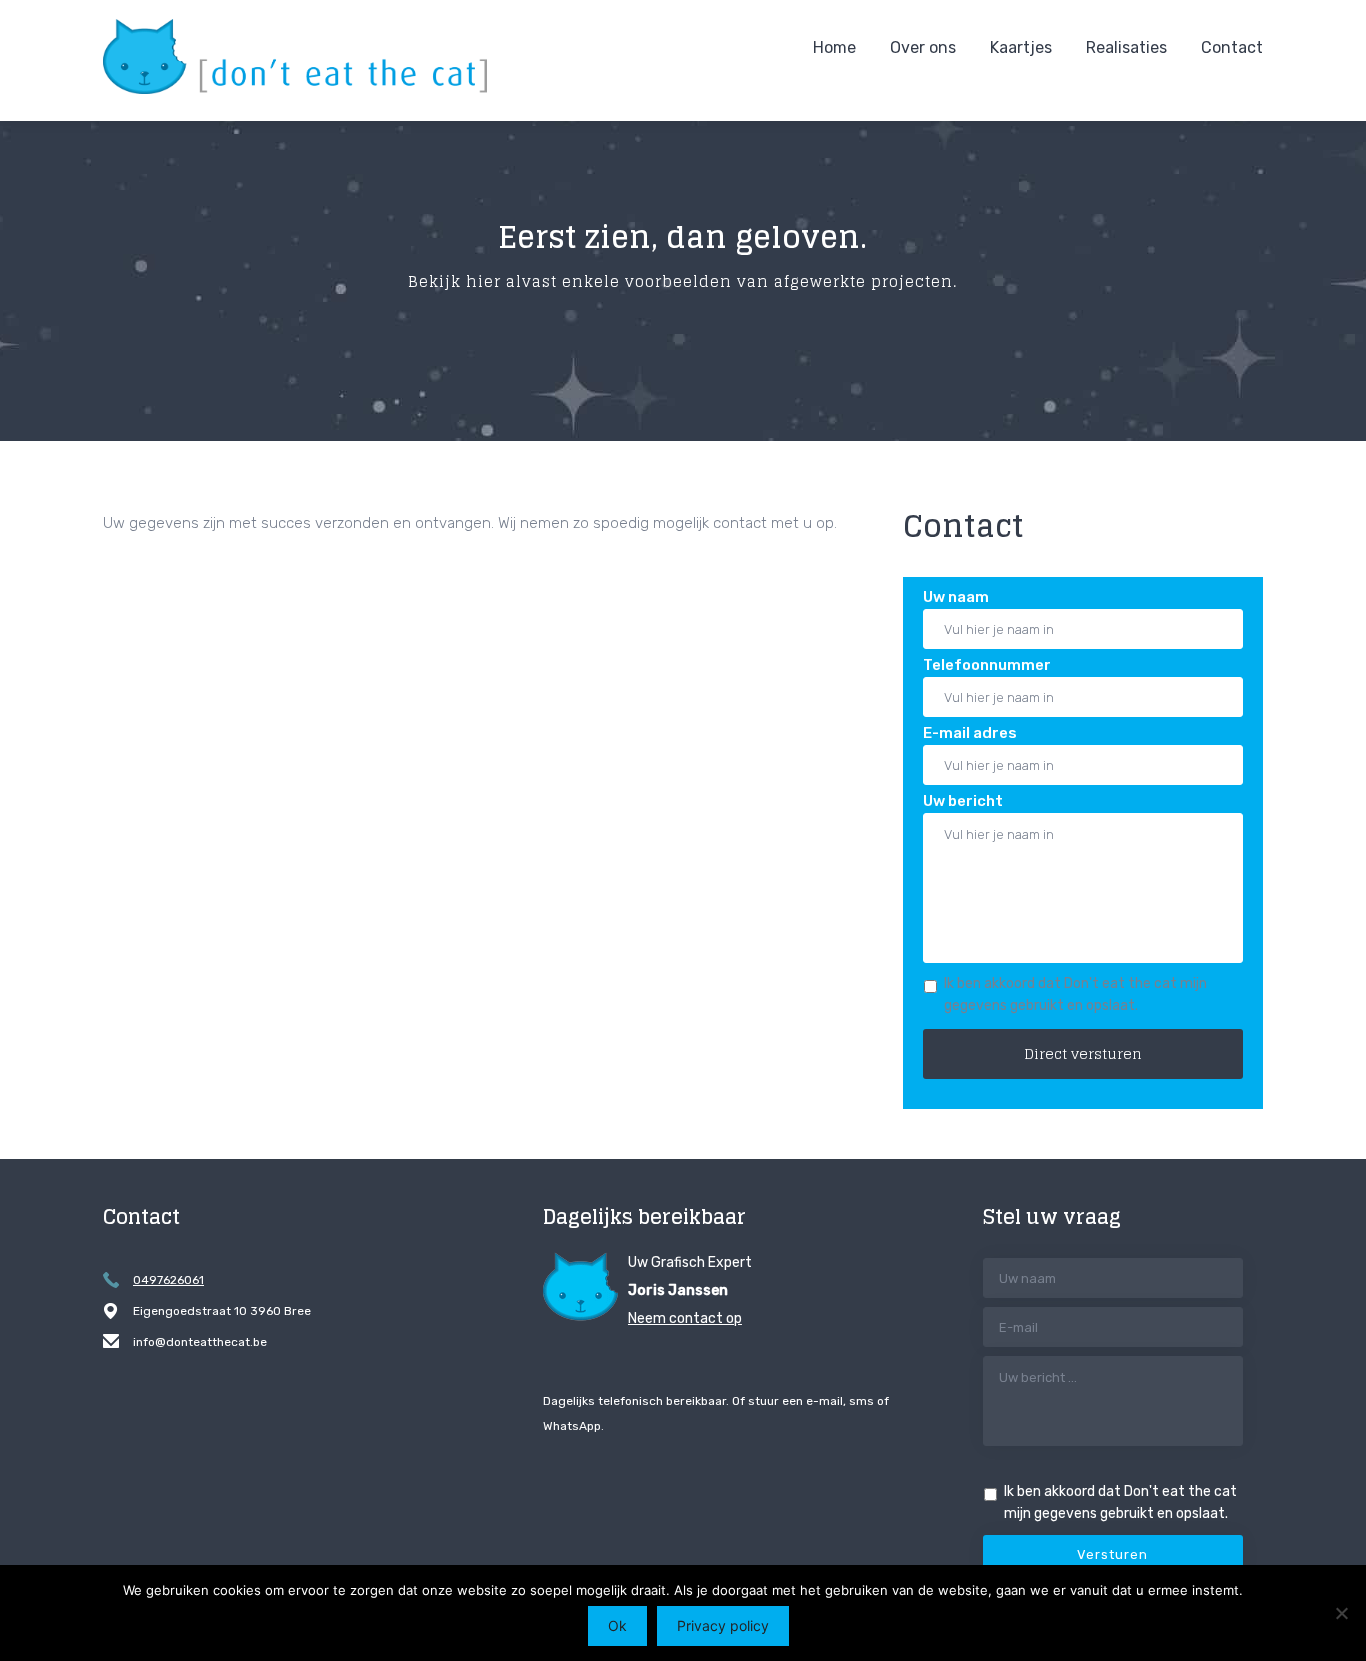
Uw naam (956, 597)
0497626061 (168, 1280)
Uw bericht (963, 801)
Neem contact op (685, 1318)
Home (834, 47)
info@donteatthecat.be (200, 1342)
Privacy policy (723, 1625)
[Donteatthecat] (295, 56)
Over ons (923, 47)
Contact (1232, 47)
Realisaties (1126, 47)
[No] (1341, 1613)
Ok (617, 1625)
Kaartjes (1021, 47)
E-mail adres (970, 733)
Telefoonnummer (987, 665)
